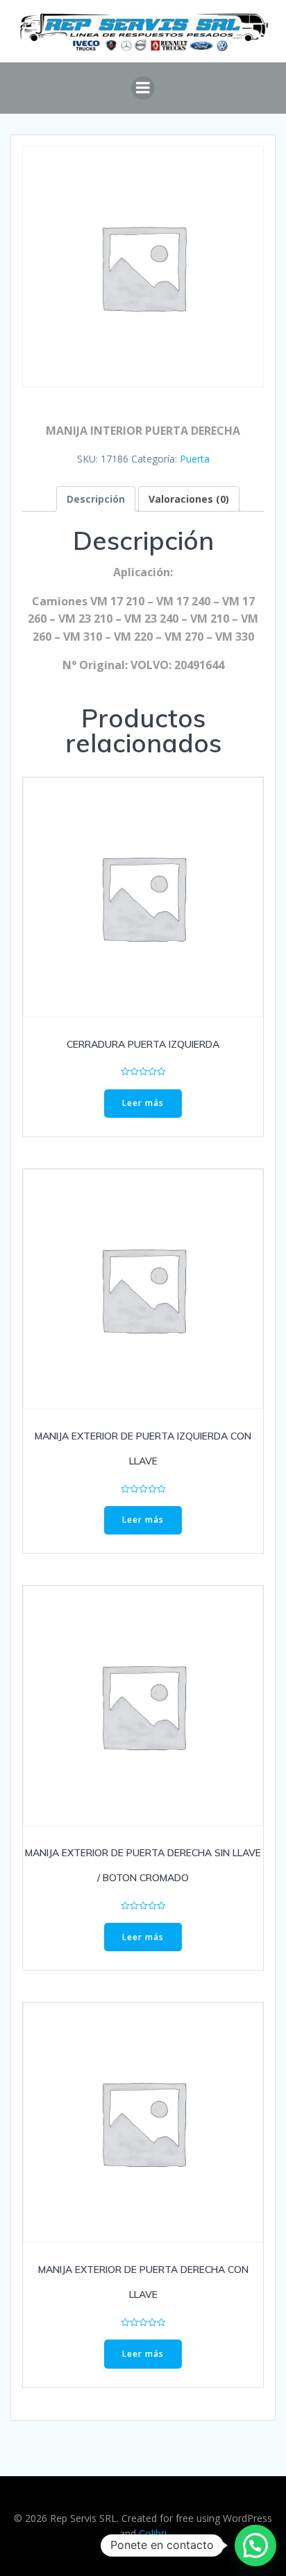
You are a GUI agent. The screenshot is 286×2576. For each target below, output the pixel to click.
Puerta (195, 459)
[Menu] (143, 88)
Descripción (96, 499)
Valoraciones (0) (189, 499)
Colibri (153, 2533)
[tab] (96, 499)
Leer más (143, 1103)
